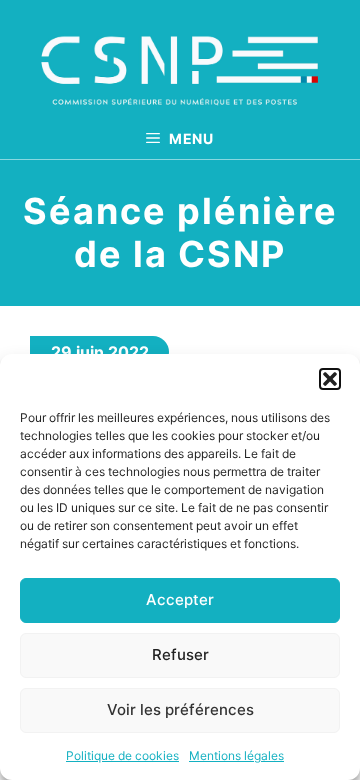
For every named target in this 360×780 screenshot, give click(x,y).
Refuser (180, 654)
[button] (330, 379)
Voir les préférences (180, 709)
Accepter (180, 599)
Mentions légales (236, 755)
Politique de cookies (122, 755)
